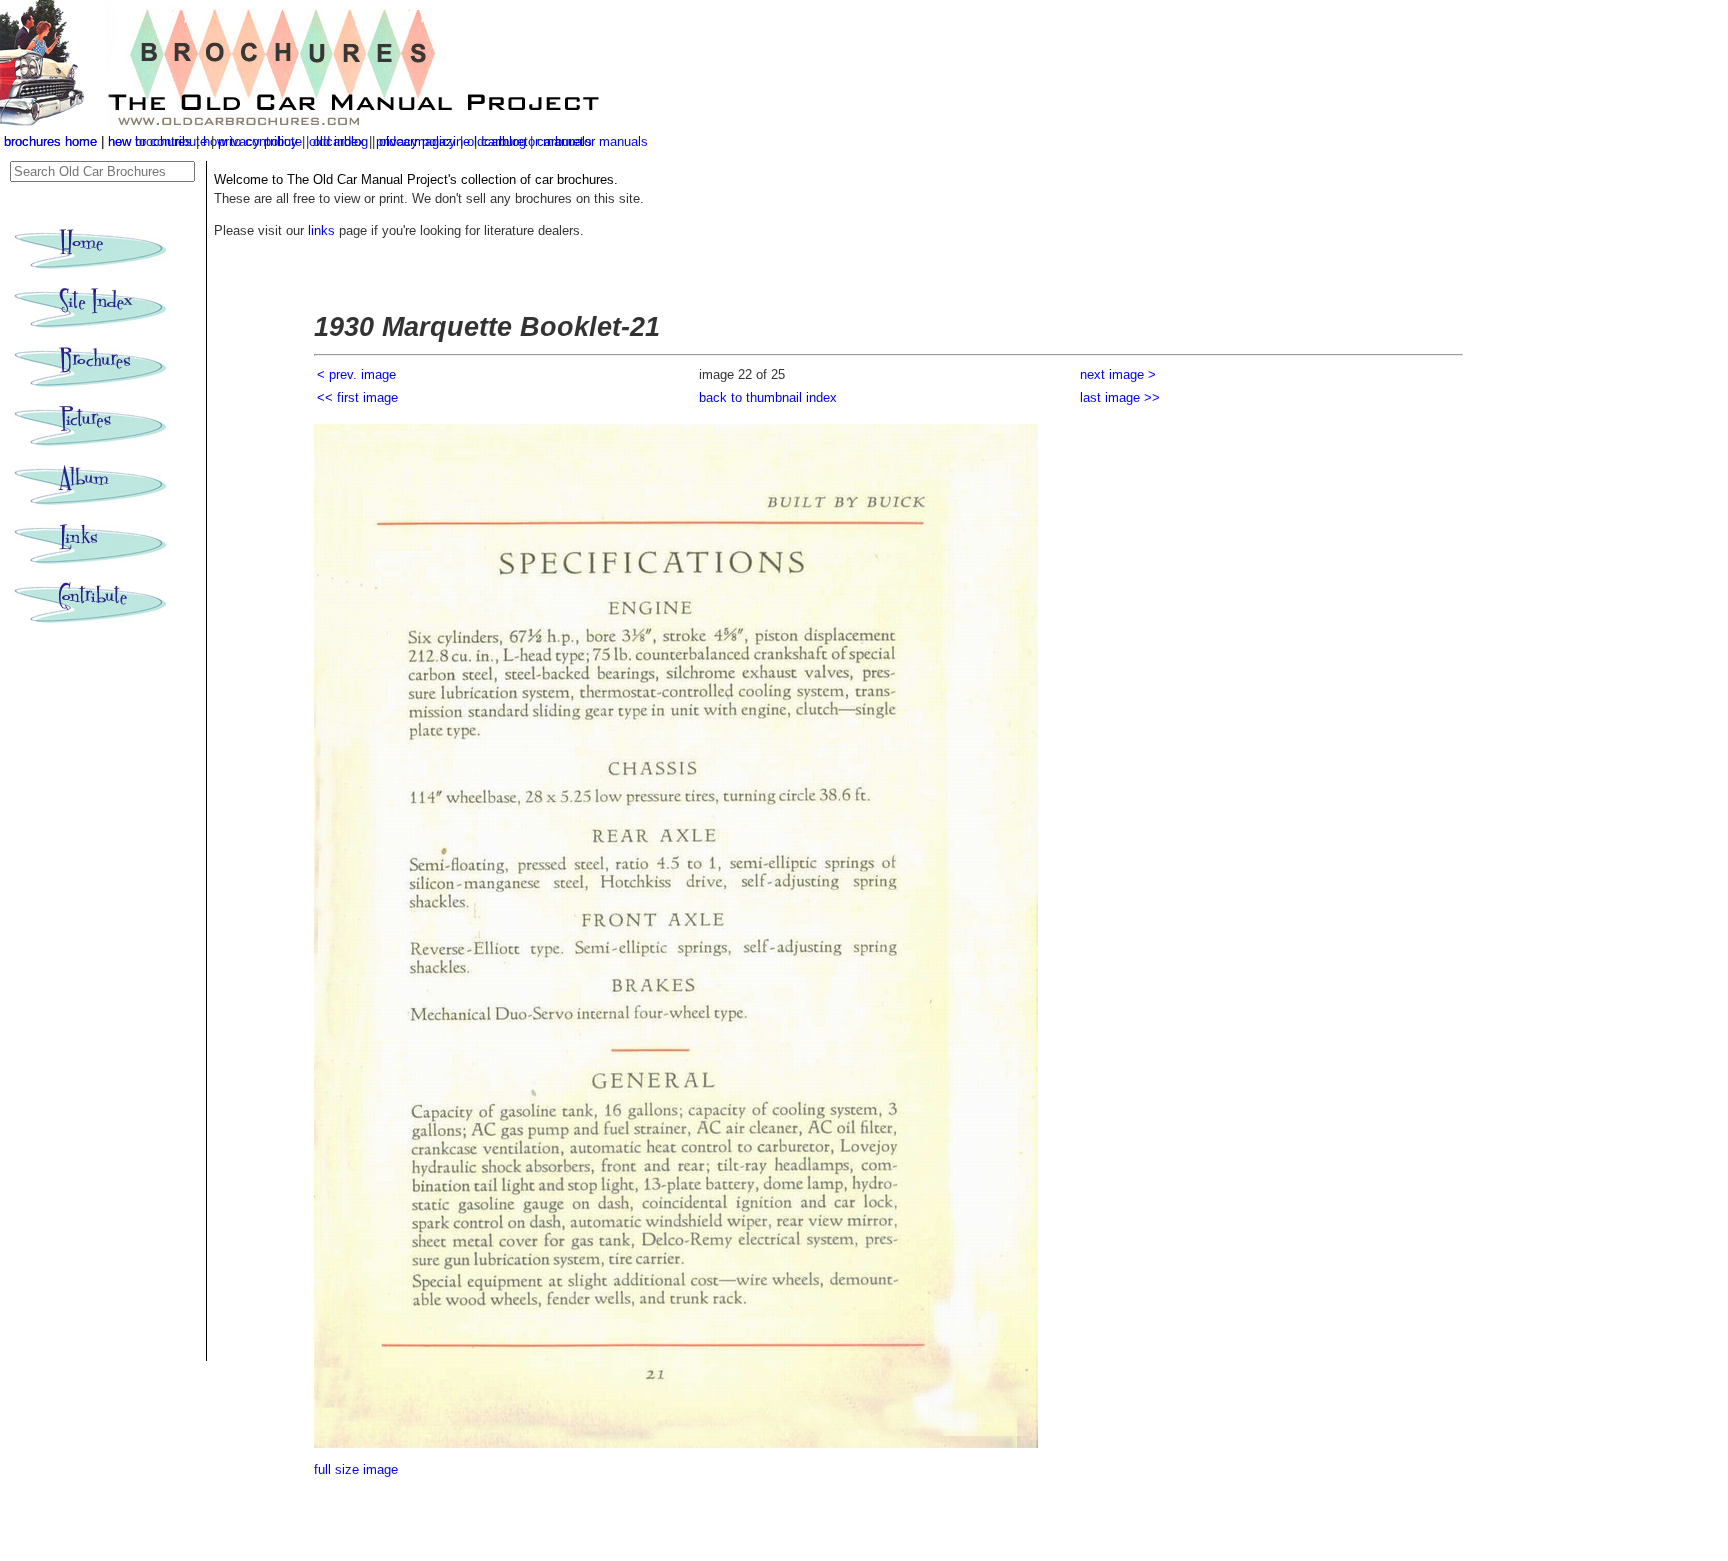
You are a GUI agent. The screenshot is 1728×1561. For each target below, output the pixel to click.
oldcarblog (496, 141)
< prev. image (356, 374)
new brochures (150, 141)
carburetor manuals (592, 141)
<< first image (357, 397)
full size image (356, 1469)
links (321, 230)
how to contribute (252, 141)
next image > (1118, 374)
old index (339, 141)
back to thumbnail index (768, 397)
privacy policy (418, 141)
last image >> (1120, 397)
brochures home (50, 141)
